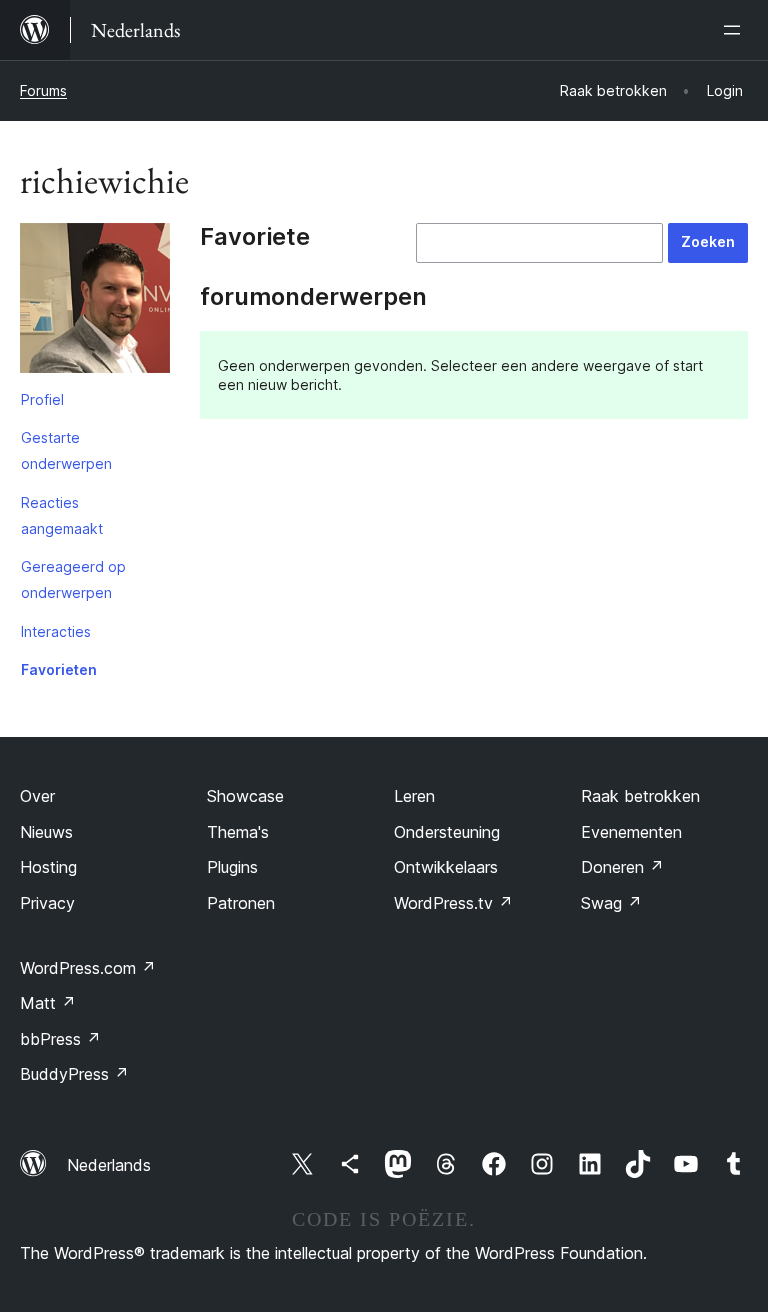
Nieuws (46, 832)
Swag (611, 903)
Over (37, 796)
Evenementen (631, 832)
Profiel (42, 399)
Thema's (238, 832)
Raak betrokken (640, 796)
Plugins (232, 867)
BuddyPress (74, 1074)
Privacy (47, 903)
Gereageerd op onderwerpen (73, 579)
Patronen (241, 903)
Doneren (622, 867)
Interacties (56, 631)
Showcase (245, 796)
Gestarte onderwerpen (66, 450)
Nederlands (109, 1165)
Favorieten (59, 669)
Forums (43, 90)
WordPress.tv (453, 903)
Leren (414, 796)
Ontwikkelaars (446, 867)
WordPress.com (88, 968)
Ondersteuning (447, 832)
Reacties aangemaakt (62, 515)
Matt (48, 1003)
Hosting (48, 867)
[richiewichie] (95, 302)
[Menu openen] (736, 30)
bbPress (60, 1039)
